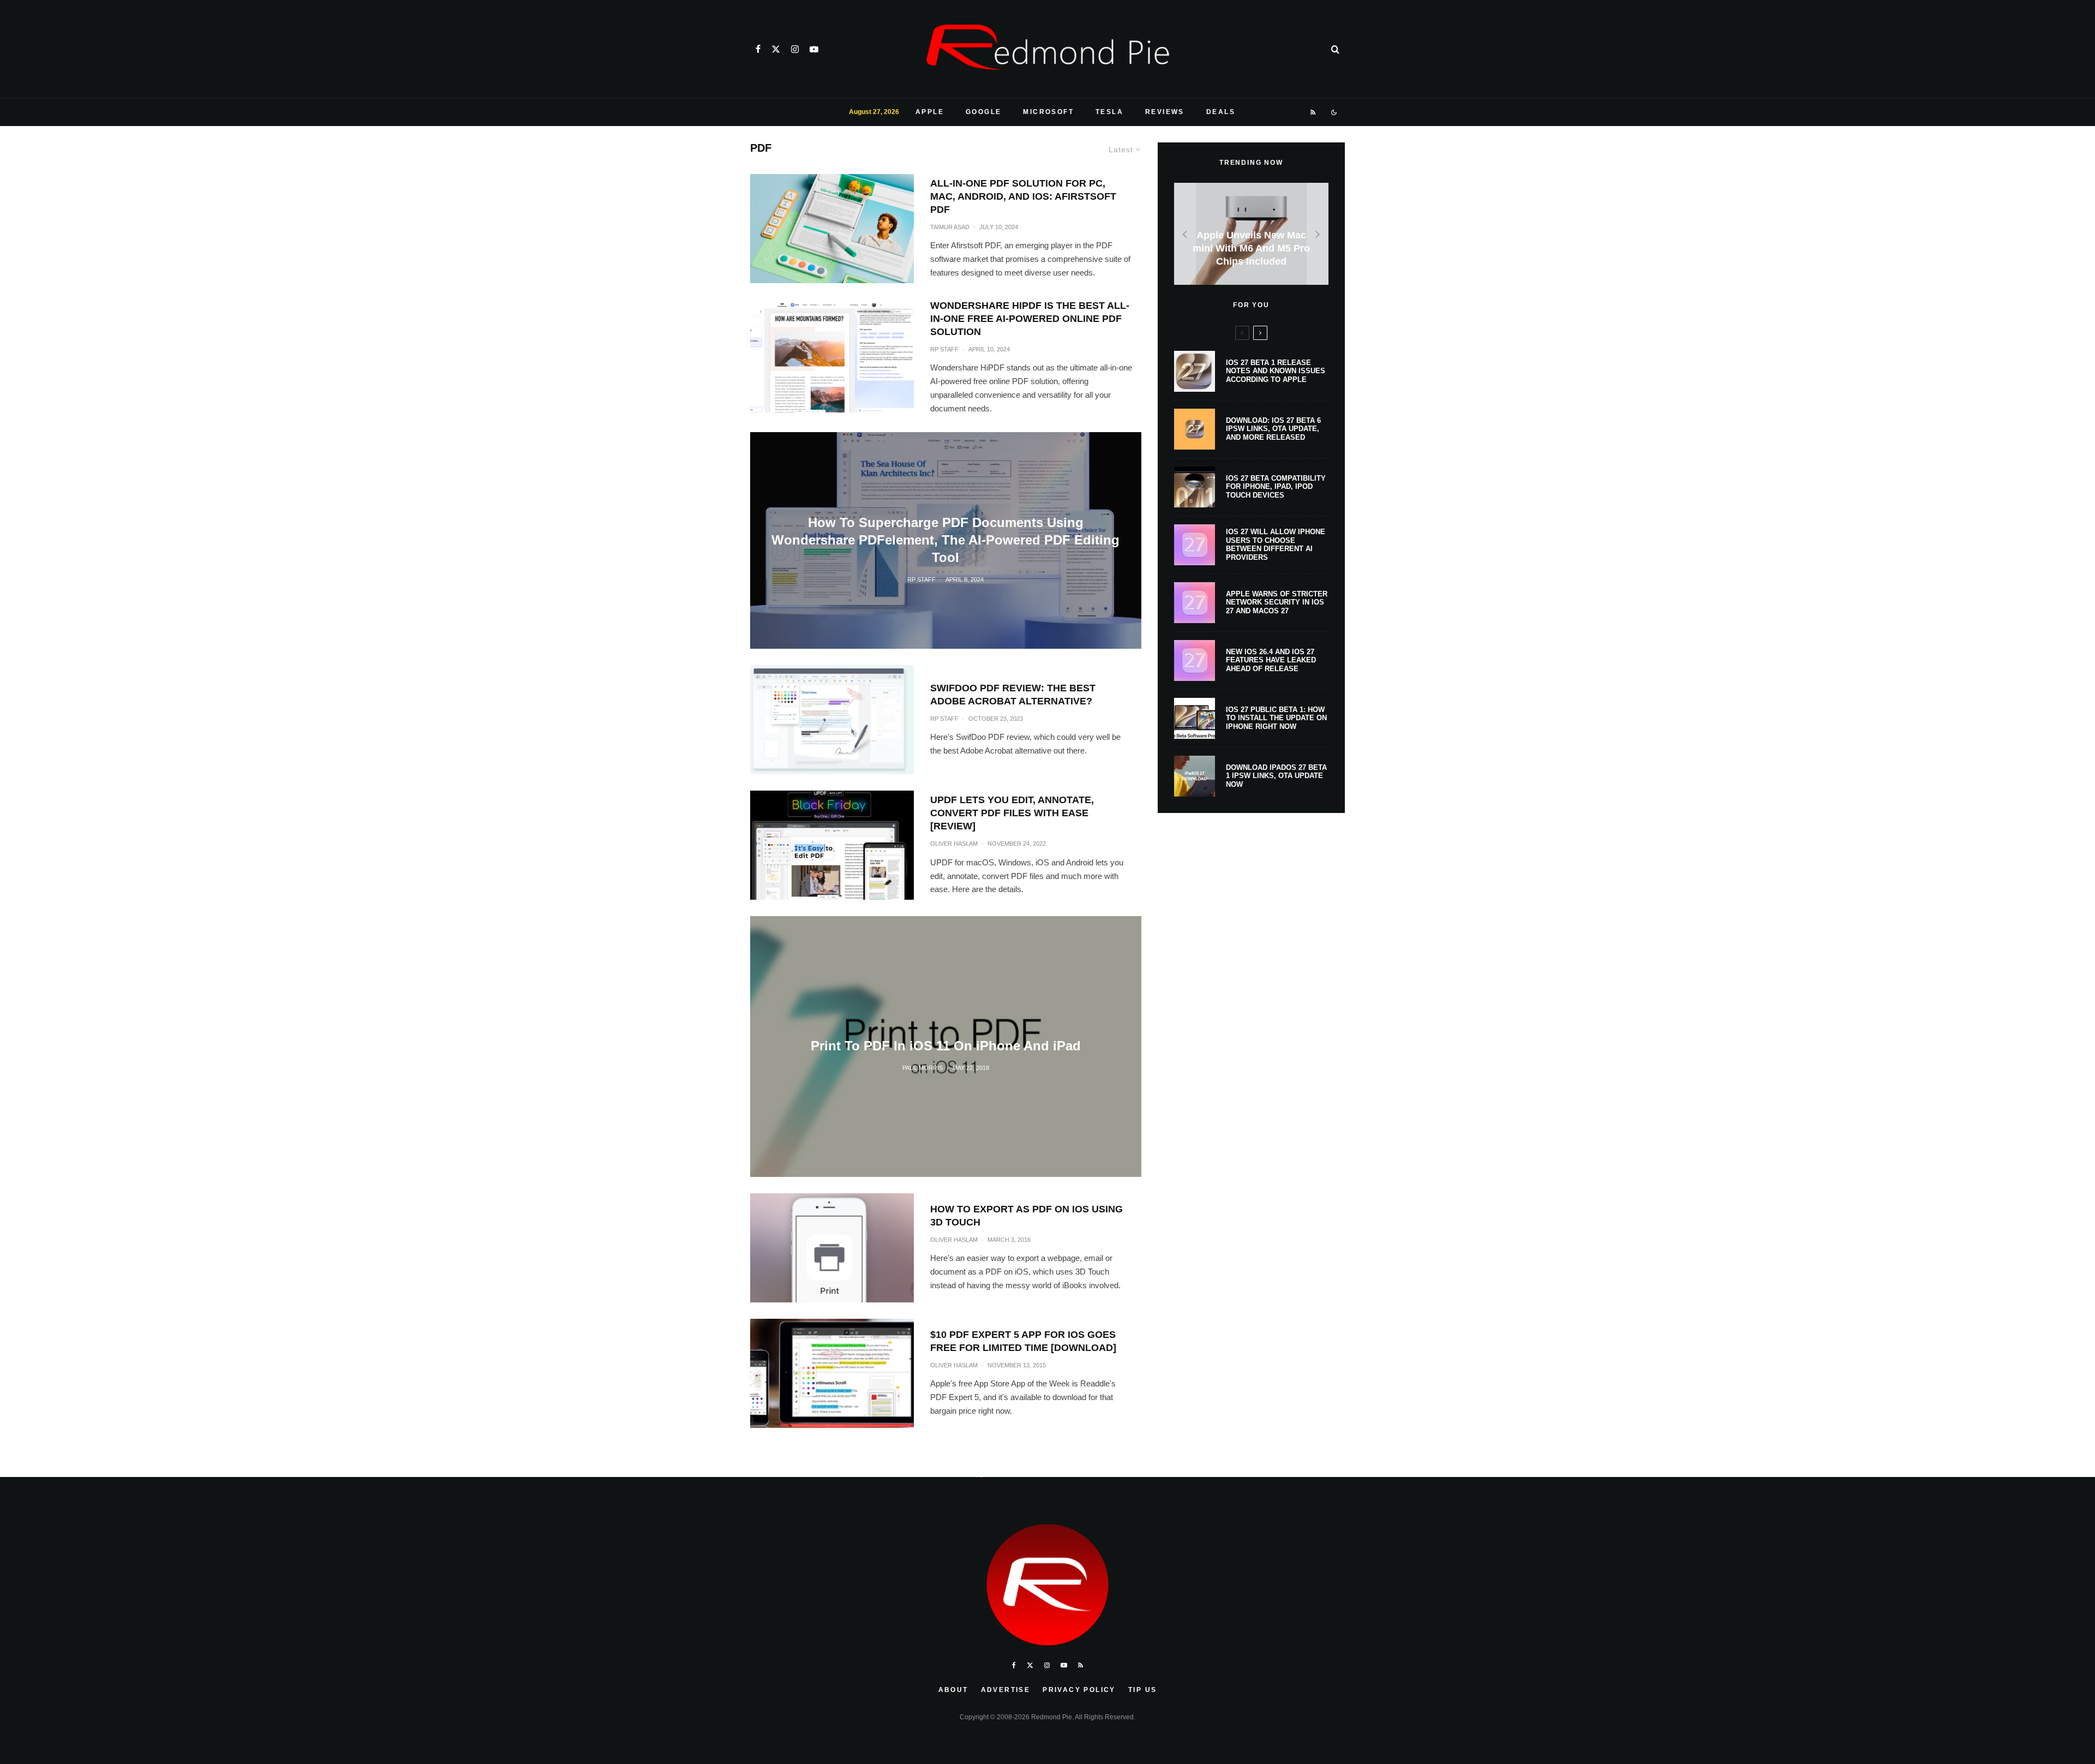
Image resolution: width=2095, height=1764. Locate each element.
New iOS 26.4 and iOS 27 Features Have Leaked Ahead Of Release (1271, 660)
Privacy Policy (1079, 1690)
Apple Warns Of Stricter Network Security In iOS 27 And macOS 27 (1277, 602)
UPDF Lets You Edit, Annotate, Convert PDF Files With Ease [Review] (1012, 813)
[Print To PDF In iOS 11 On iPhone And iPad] (946, 1046)
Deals (1221, 112)
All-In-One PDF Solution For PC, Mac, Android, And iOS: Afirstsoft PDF (1023, 196)
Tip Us (1142, 1690)
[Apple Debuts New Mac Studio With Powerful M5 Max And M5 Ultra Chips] (1251, 234)
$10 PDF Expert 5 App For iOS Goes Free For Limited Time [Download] (1023, 1341)
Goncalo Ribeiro (923, 1475)
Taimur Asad (950, 227)
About (953, 1690)
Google (983, 112)
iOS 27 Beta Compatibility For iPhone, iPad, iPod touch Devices (1276, 487)
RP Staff (944, 349)
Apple (930, 112)
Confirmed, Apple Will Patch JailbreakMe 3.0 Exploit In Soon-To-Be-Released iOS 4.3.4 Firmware (946, 1444)
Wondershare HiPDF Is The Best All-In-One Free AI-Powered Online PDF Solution (1030, 319)
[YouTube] (814, 49)
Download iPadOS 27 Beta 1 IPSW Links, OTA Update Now (1276, 776)
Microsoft (1048, 112)
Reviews (1165, 112)
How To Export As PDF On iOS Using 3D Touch (1026, 1216)
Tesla (1109, 112)
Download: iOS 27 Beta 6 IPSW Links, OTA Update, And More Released (1273, 429)
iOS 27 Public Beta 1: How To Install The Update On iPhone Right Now (1276, 718)
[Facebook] (758, 49)
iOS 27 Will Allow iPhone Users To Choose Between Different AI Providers (1276, 545)
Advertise (1006, 1690)
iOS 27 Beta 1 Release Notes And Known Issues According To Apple (1276, 371)
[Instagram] (795, 49)
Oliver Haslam (954, 844)
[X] (776, 49)
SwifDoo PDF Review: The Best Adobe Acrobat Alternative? (1013, 695)
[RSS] (1313, 112)
